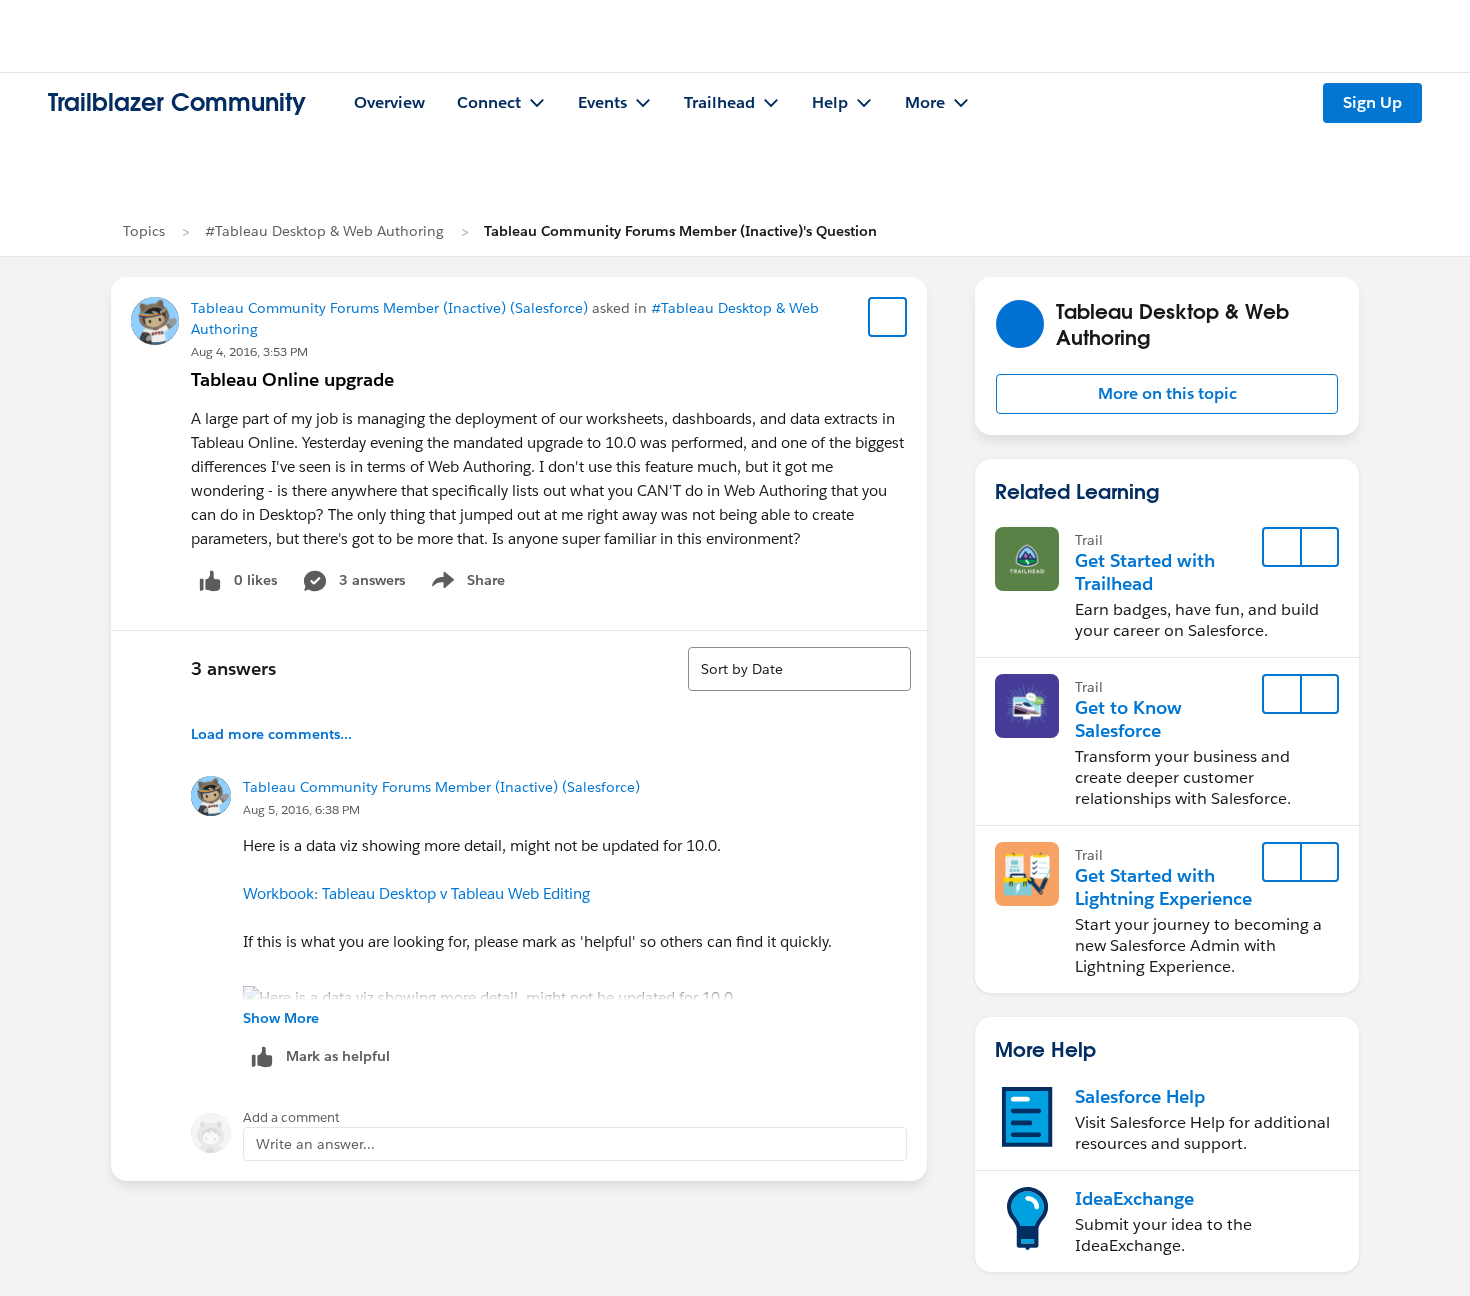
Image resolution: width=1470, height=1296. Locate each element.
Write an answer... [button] (315, 1144)
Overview (389, 102)
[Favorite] (888, 317)
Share (465, 584)
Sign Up (1372, 102)
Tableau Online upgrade (292, 379)
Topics (144, 231)
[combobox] (799, 669)
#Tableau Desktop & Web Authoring (324, 231)
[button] (1167, 394)
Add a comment (291, 1117)
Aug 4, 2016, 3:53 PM (249, 351)
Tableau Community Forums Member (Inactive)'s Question (680, 231)
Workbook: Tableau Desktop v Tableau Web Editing (416, 893)
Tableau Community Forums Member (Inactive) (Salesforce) (389, 308)
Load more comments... (271, 734)
